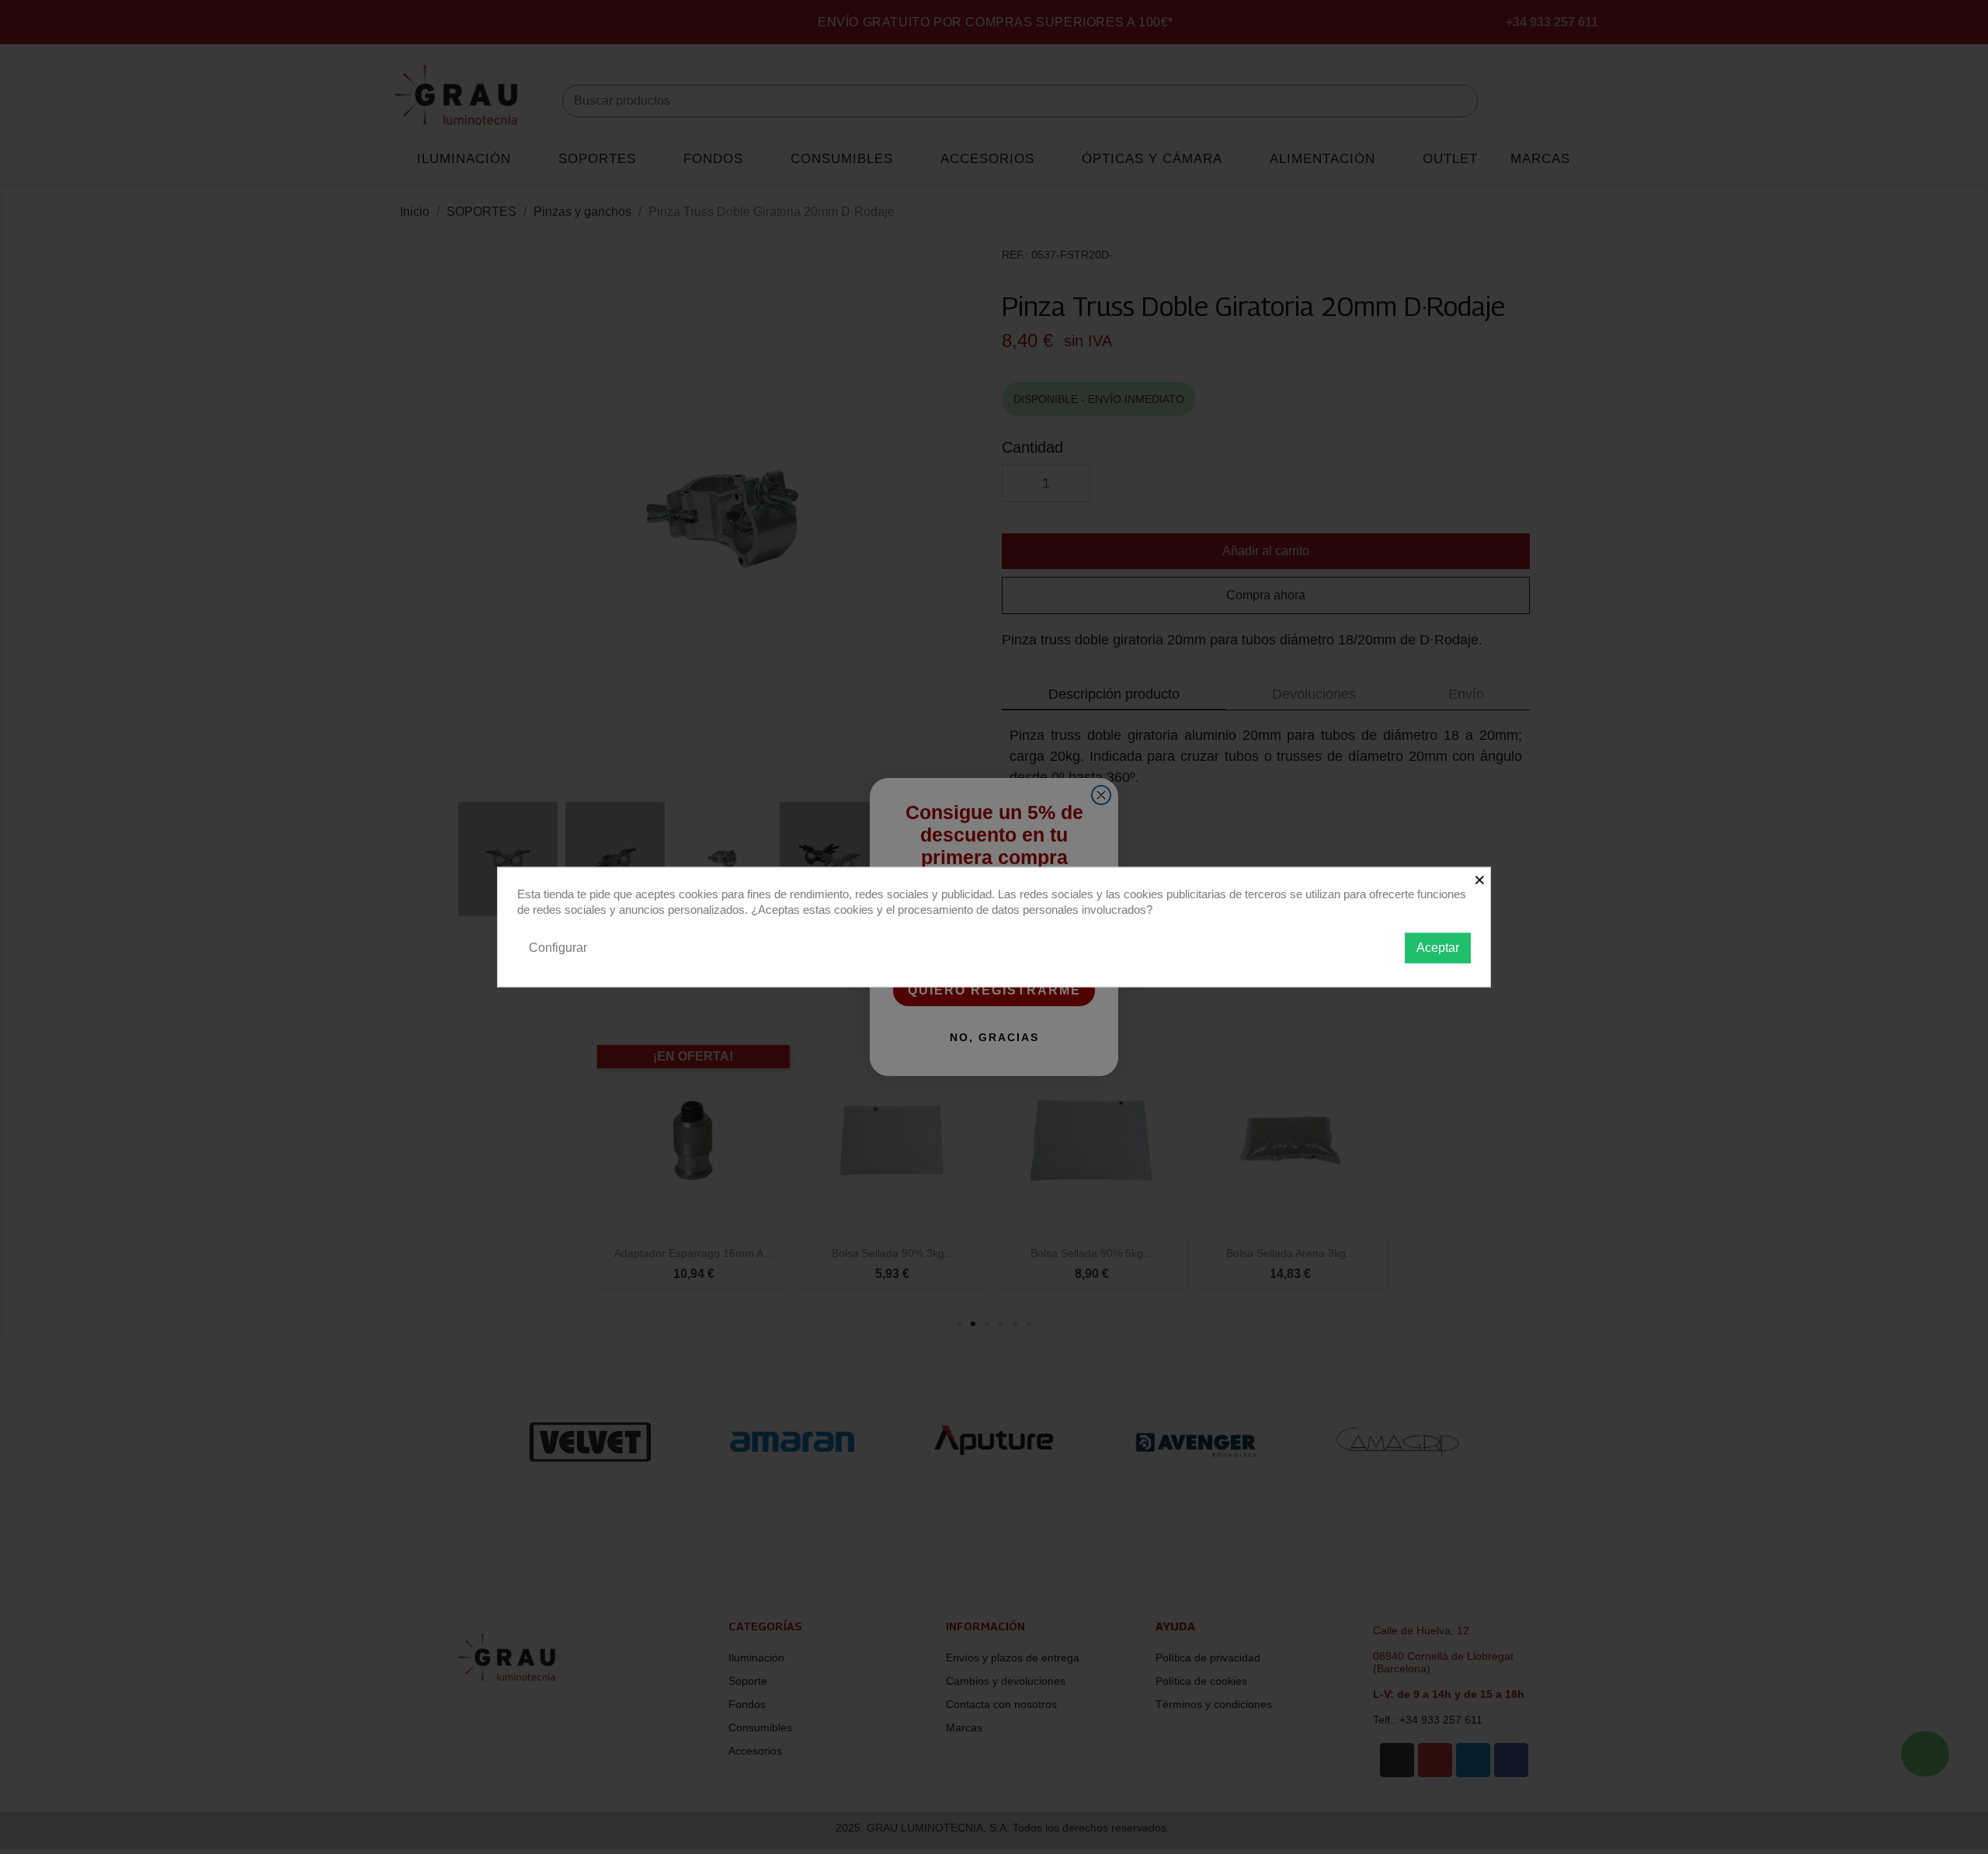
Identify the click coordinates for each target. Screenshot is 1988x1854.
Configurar (558, 948)
